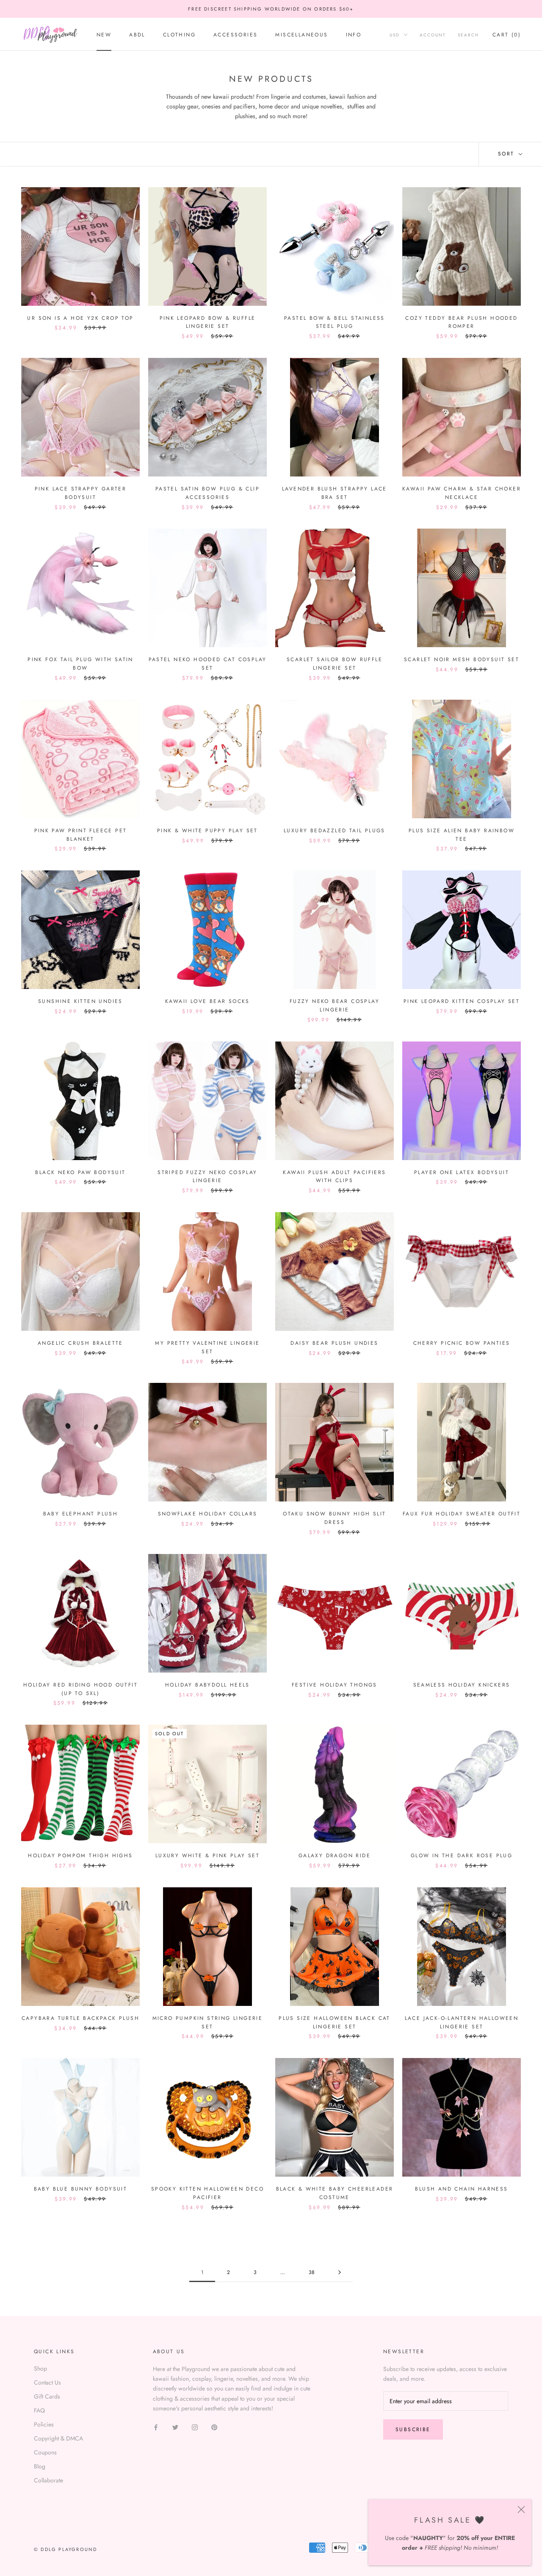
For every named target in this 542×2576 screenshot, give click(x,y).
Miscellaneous (301, 35)
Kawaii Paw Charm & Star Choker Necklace (462, 493)
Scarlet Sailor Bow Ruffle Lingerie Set (335, 664)
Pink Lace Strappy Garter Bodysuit (81, 493)
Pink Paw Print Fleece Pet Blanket (81, 835)
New (104, 35)
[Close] (521, 2510)
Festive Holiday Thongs (335, 1685)
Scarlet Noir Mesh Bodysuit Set (462, 659)
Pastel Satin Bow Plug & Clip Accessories (207, 493)
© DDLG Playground (65, 2549)
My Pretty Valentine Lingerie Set (207, 1347)
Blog (40, 2466)
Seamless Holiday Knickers (462, 1685)
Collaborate (48, 2480)
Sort (507, 154)
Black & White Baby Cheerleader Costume (335, 2193)
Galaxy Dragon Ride (335, 1856)
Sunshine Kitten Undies (80, 1001)
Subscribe (413, 2429)
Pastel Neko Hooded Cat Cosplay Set (208, 664)
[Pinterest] (214, 2427)
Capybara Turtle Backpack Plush (80, 2018)
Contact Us (47, 2382)
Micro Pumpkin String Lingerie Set (208, 2022)
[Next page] (340, 2273)
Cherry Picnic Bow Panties (462, 1343)
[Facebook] (156, 2427)
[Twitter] (175, 2427)
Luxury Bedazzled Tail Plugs (335, 831)
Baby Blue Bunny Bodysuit (81, 2189)
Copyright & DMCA (58, 2438)
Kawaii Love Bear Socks (207, 1001)
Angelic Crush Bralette (80, 1343)
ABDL (137, 35)
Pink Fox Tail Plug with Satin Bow (80, 664)
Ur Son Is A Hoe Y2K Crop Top (80, 318)
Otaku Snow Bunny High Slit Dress (334, 1518)
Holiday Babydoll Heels (207, 1685)
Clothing (179, 35)
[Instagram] (195, 2427)
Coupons (45, 2452)
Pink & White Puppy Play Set (207, 831)
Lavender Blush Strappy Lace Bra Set (335, 493)
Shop (40, 2368)
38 (312, 2272)
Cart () (507, 35)
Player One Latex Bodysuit (462, 1172)
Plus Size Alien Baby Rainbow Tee (462, 835)
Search (468, 35)
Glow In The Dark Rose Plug (462, 1856)
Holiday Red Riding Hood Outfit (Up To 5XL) (80, 1689)
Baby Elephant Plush (81, 1514)
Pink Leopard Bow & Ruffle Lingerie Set (208, 322)
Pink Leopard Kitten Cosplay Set (462, 1001)
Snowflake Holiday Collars (208, 1514)
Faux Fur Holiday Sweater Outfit (462, 1514)
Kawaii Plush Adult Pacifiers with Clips (334, 1177)
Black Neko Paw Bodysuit (80, 1172)
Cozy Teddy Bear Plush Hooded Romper (461, 322)
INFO (354, 35)
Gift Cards (47, 2396)
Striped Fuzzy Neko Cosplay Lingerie (207, 1177)
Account (433, 35)
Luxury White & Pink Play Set (207, 1856)
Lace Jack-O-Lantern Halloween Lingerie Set (462, 2022)
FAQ (39, 2410)
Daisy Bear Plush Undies (334, 1343)
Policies (44, 2424)
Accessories (235, 35)
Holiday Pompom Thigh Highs (80, 1856)
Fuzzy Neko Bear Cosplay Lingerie (335, 1005)
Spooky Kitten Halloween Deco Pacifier (207, 2193)
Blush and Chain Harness (461, 2189)
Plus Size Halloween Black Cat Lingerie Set (335, 2022)
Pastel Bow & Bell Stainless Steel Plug (335, 322)
